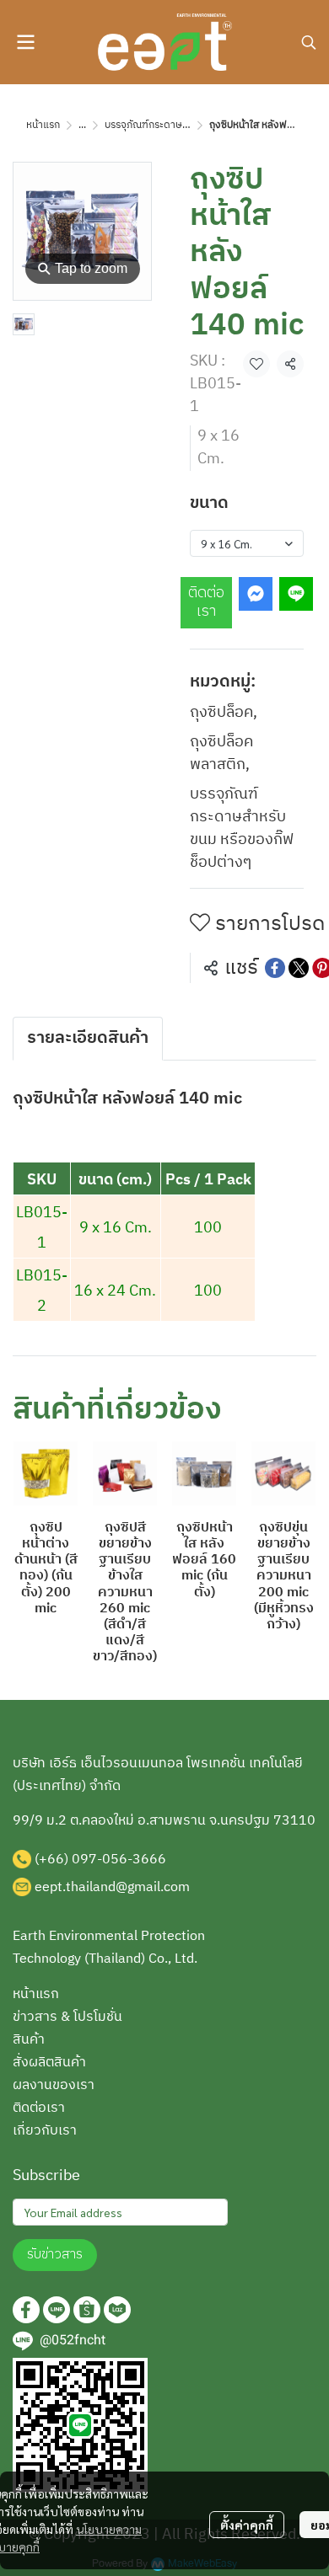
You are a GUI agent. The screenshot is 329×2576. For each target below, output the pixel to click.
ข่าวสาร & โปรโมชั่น (67, 2017)
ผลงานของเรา (54, 2085)
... (82, 125)
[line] (57, 2310)
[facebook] (26, 2310)
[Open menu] (25, 42)
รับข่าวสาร (55, 2255)
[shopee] (87, 2310)
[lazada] (117, 2310)
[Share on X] (299, 968)
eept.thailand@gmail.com (112, 1887)
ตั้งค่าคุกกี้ (247, 2525)
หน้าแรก (43, 125)
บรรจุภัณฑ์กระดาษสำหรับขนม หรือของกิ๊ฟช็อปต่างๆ (242, 829)
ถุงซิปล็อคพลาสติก (221, 754)
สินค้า (29, 2040)
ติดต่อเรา (206, 602)
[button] (309, 42)
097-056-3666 (119, 1860)
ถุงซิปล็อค (224, 713)
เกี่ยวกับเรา (45, 2131)
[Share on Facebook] (275, 968)
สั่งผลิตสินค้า (49, 2063)
